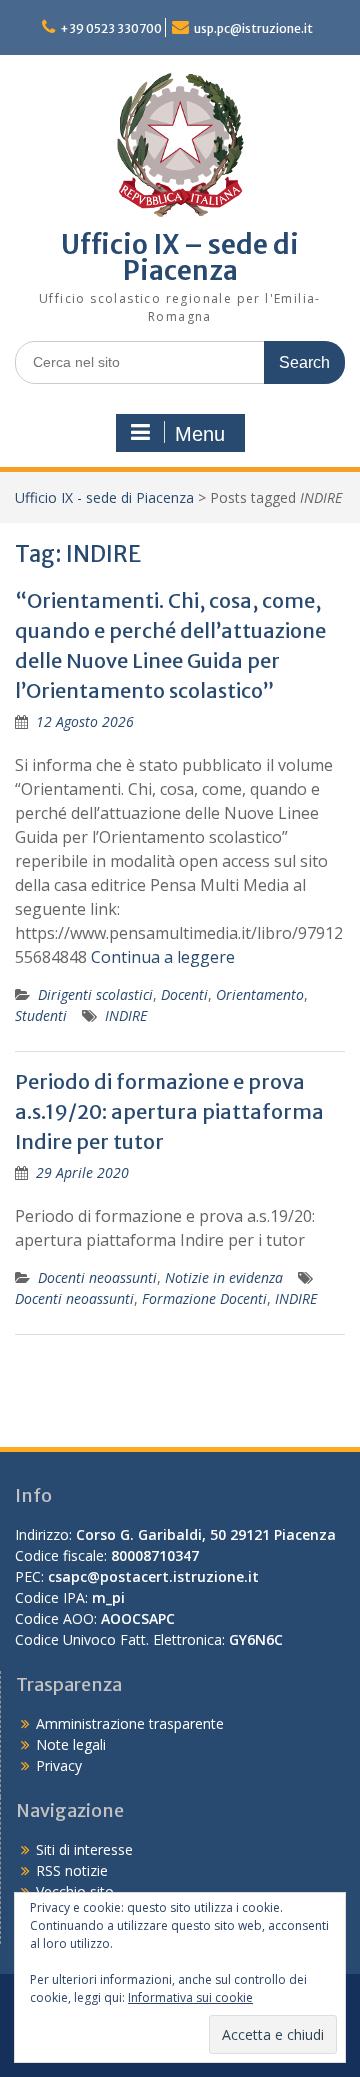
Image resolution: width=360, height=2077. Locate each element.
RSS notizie (72, 1870)
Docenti (184, 994)
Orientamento (260, 994)
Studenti (41, 1015)
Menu (200, 434)
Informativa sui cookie (190, 1997)
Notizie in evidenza (224, 1277)
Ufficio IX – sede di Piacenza (180, 257)
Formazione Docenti (204, 1298)
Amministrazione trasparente (130, 1723)
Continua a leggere (163, 957)
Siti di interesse (84, 1849)
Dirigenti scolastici (95, 994)
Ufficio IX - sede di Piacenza (104, 497)
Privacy (59, 1765)
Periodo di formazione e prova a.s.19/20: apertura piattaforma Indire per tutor (169, 1111)
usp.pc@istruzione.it (253, 28)
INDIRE (126, 1015)
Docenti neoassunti (97, 1277)
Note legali (71, 1744)
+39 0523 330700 (111, 28)
